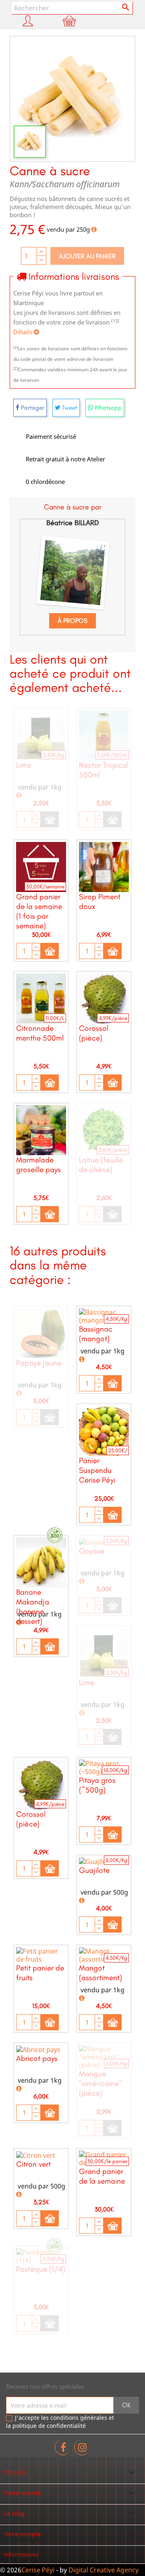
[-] (36, 823)
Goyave (92, 1551)
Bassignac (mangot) (96, 1334)
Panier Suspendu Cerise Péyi (97, 1470)
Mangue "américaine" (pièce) (100, 2083)
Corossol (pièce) (94, 1033)
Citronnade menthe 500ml (40, 1033)
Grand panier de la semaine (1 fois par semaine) (39, 911)
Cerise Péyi (38, 2570)
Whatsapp (107, 408)
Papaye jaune (39, 1363)
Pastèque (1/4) (41, 2269)
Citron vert (33, 2164)
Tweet (69, 408)
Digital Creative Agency (104, 2570)
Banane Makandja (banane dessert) (33, 1607)
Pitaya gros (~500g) (97, 1785)
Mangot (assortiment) (100, 1973)
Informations (21, 2554)
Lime (24, 765)
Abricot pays (37, 2058)
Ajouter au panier (87, 256)
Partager (32, 408)
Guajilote (94, 1870)
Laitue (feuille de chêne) (101, 1165)
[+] (36, 816)
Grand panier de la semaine (102, 2176)
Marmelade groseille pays (38, 1165)
